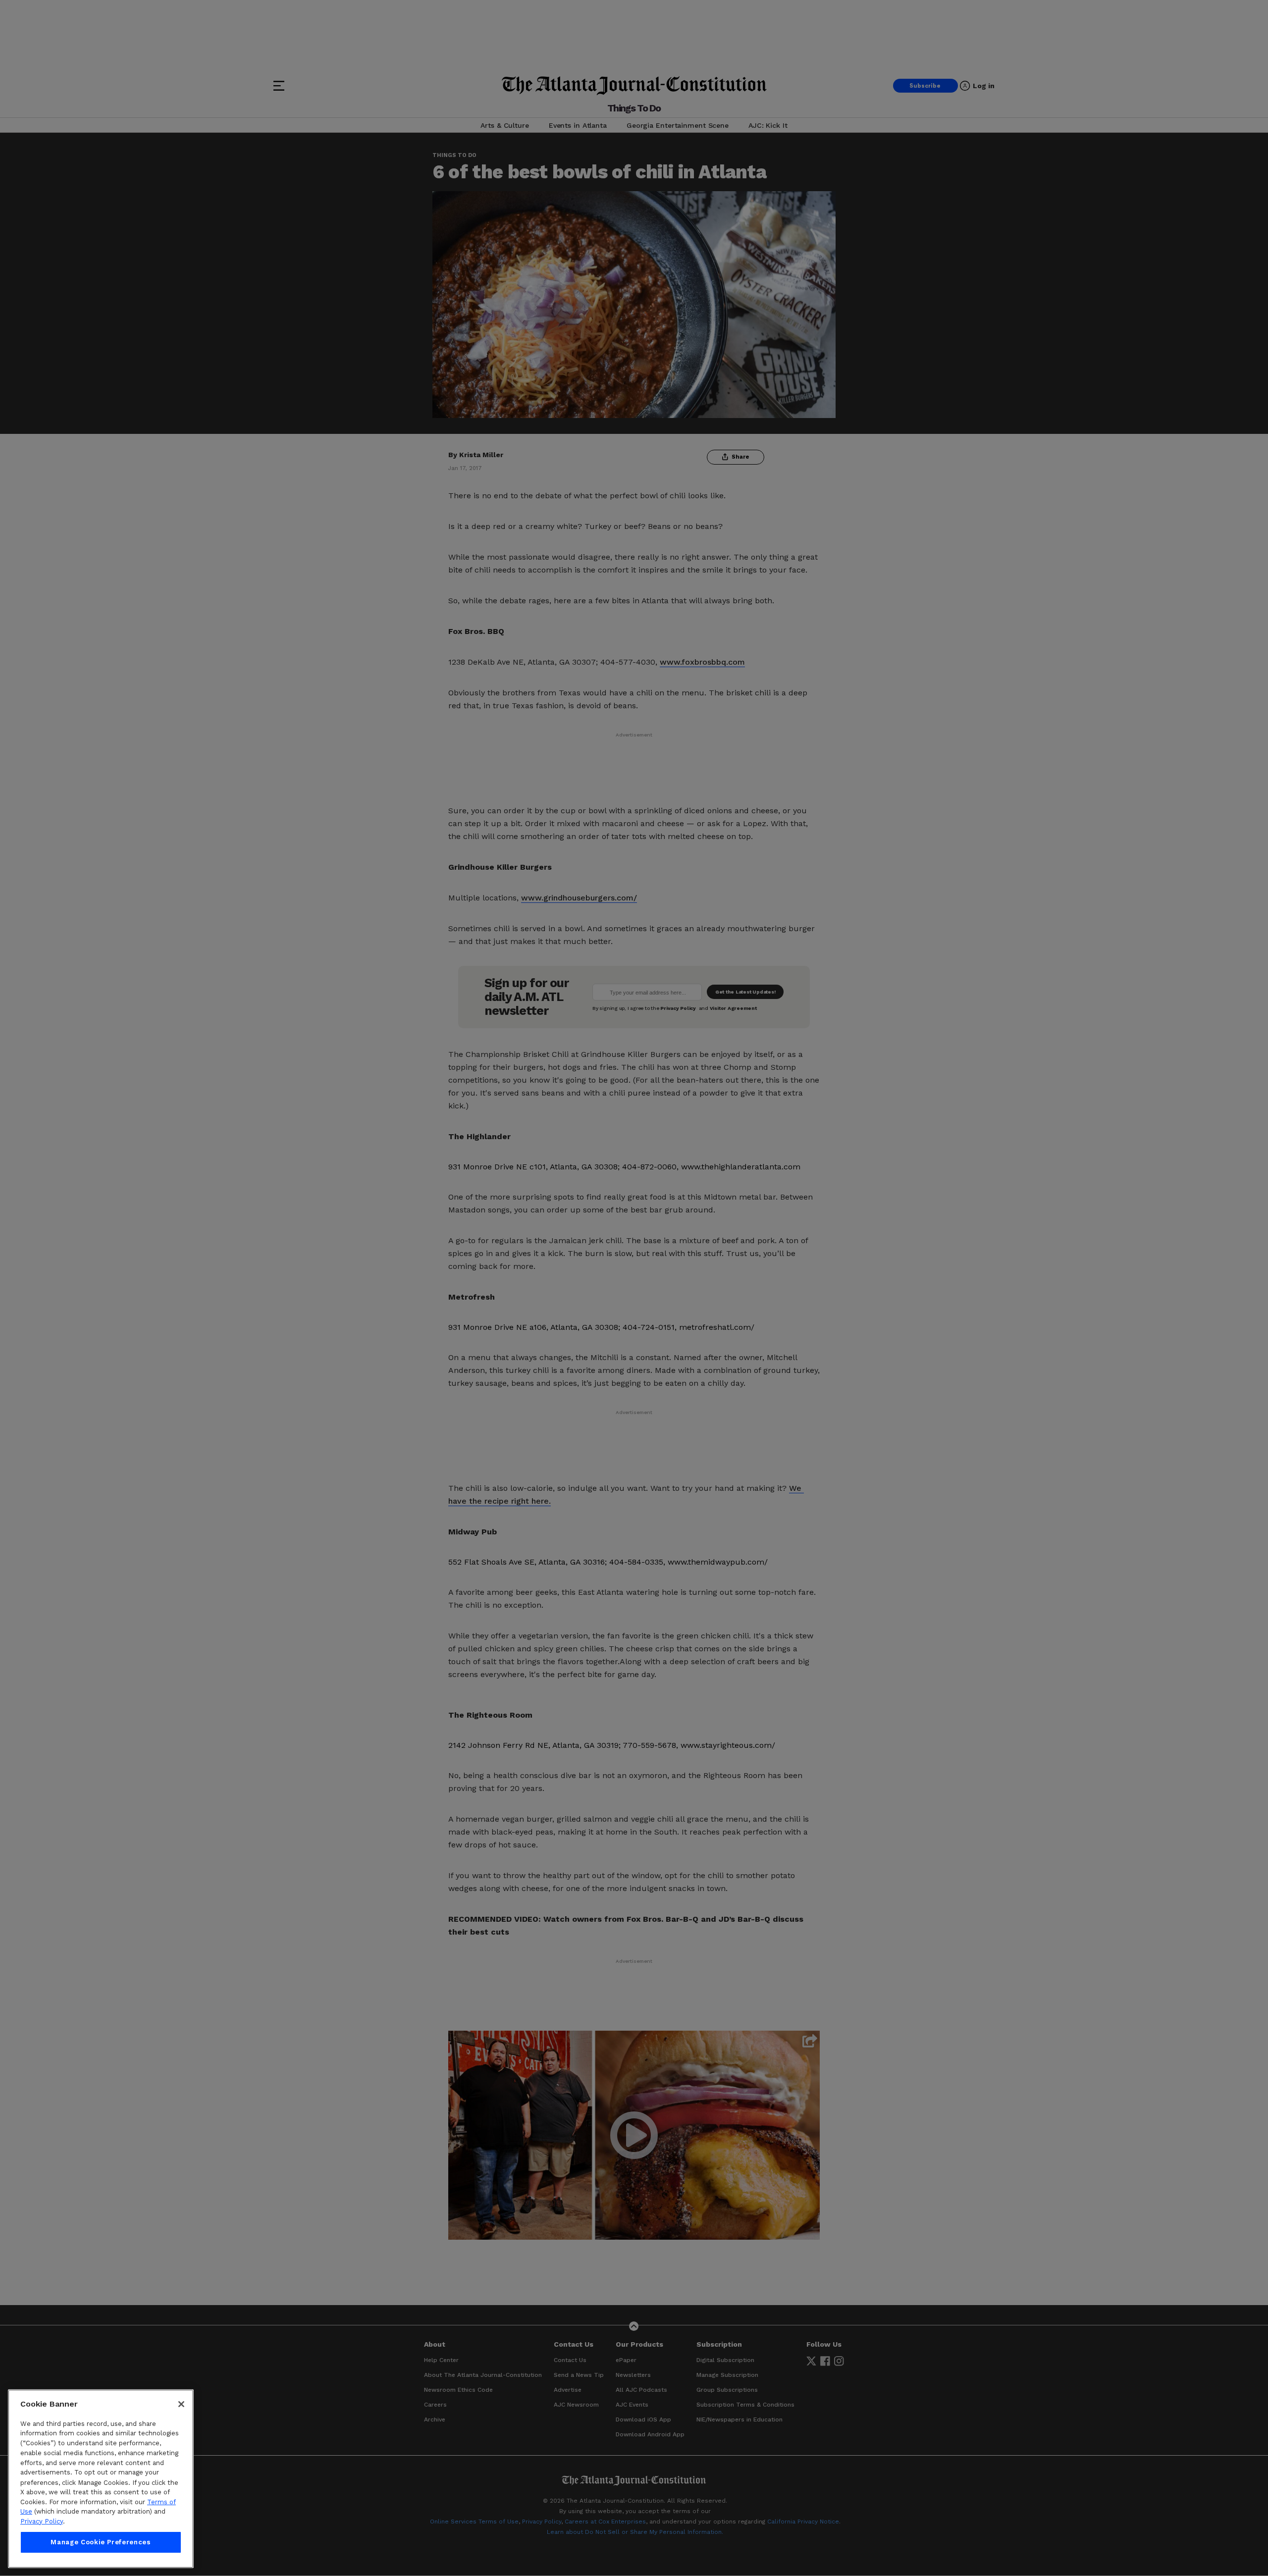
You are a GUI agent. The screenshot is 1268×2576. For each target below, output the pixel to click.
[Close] (181, 2404)
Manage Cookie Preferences (101, 2542)
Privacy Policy (42, 2521)
